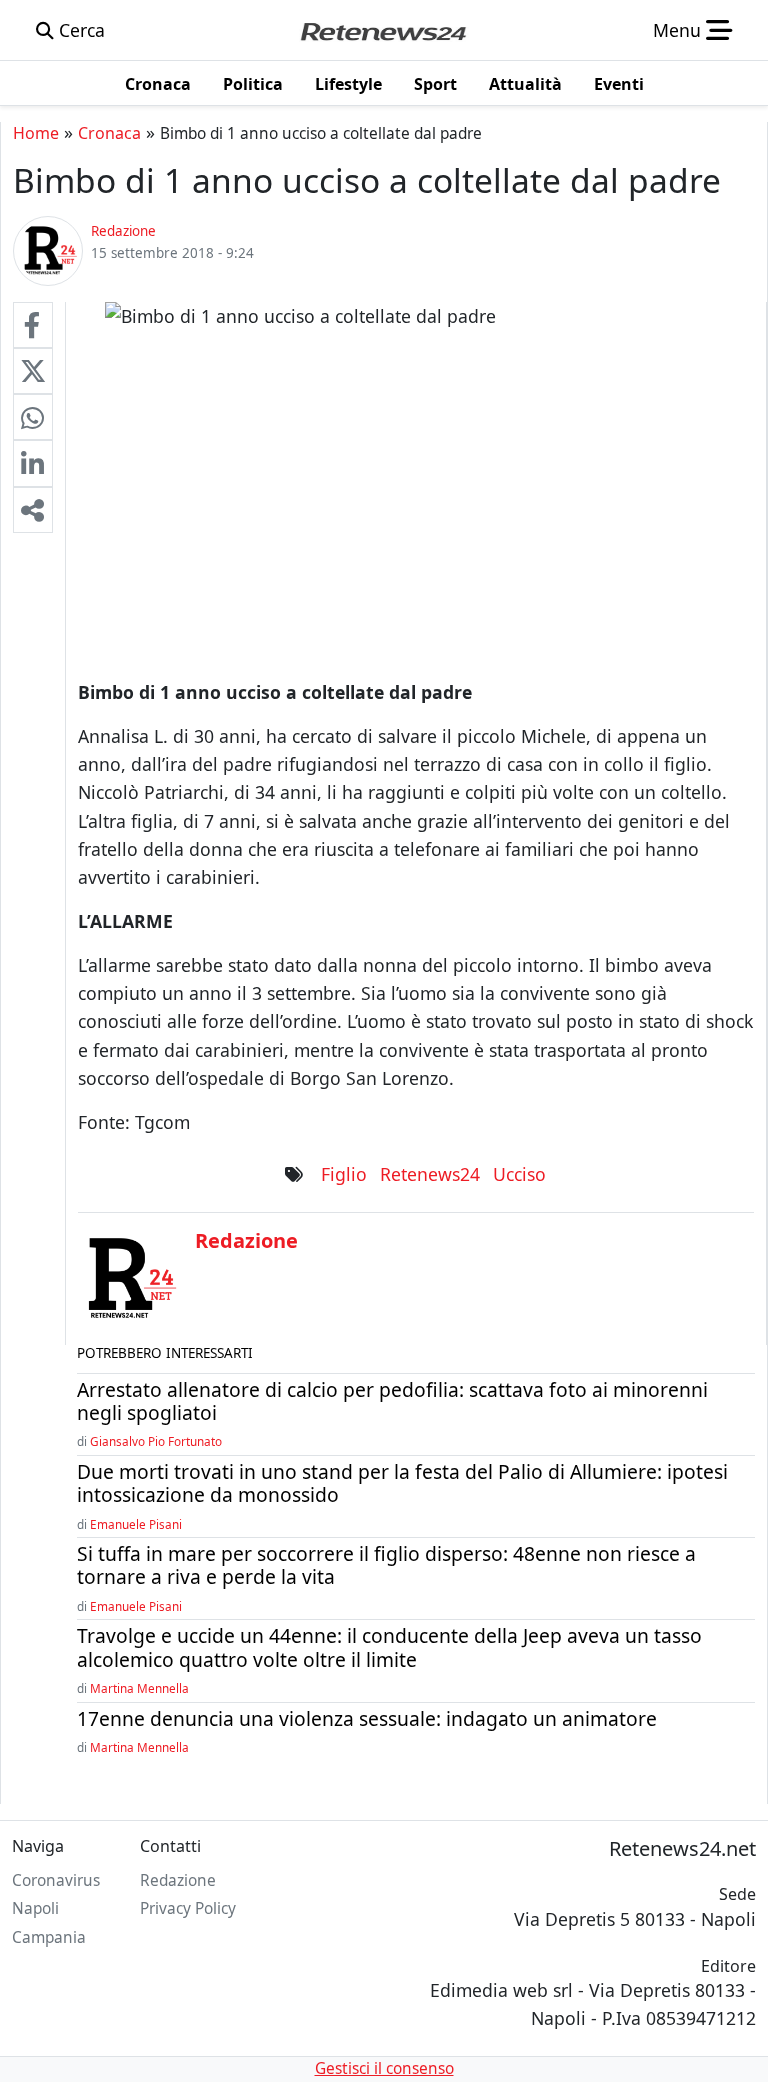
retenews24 (430, 1174)
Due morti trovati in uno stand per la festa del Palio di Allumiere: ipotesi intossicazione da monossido (402, 1483)
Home (36, 133)
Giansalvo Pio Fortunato (156, 1441)
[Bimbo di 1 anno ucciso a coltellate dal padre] (33, 325)
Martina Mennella (139, 1688)
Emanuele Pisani (136, 1524)
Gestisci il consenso (384, 2068)
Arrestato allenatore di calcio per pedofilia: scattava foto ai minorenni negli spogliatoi (392, 1401)
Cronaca (109, 133)
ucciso (519, 1174)
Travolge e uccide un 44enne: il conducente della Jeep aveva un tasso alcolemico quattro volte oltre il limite (389, 1647)
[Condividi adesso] (33, 510)
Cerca (79, 30)
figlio (344, 1174)
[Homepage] (383, 30)
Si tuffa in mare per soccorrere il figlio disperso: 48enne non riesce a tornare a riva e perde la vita (386, 1565)
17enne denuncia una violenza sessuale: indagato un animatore (367, 1718)
